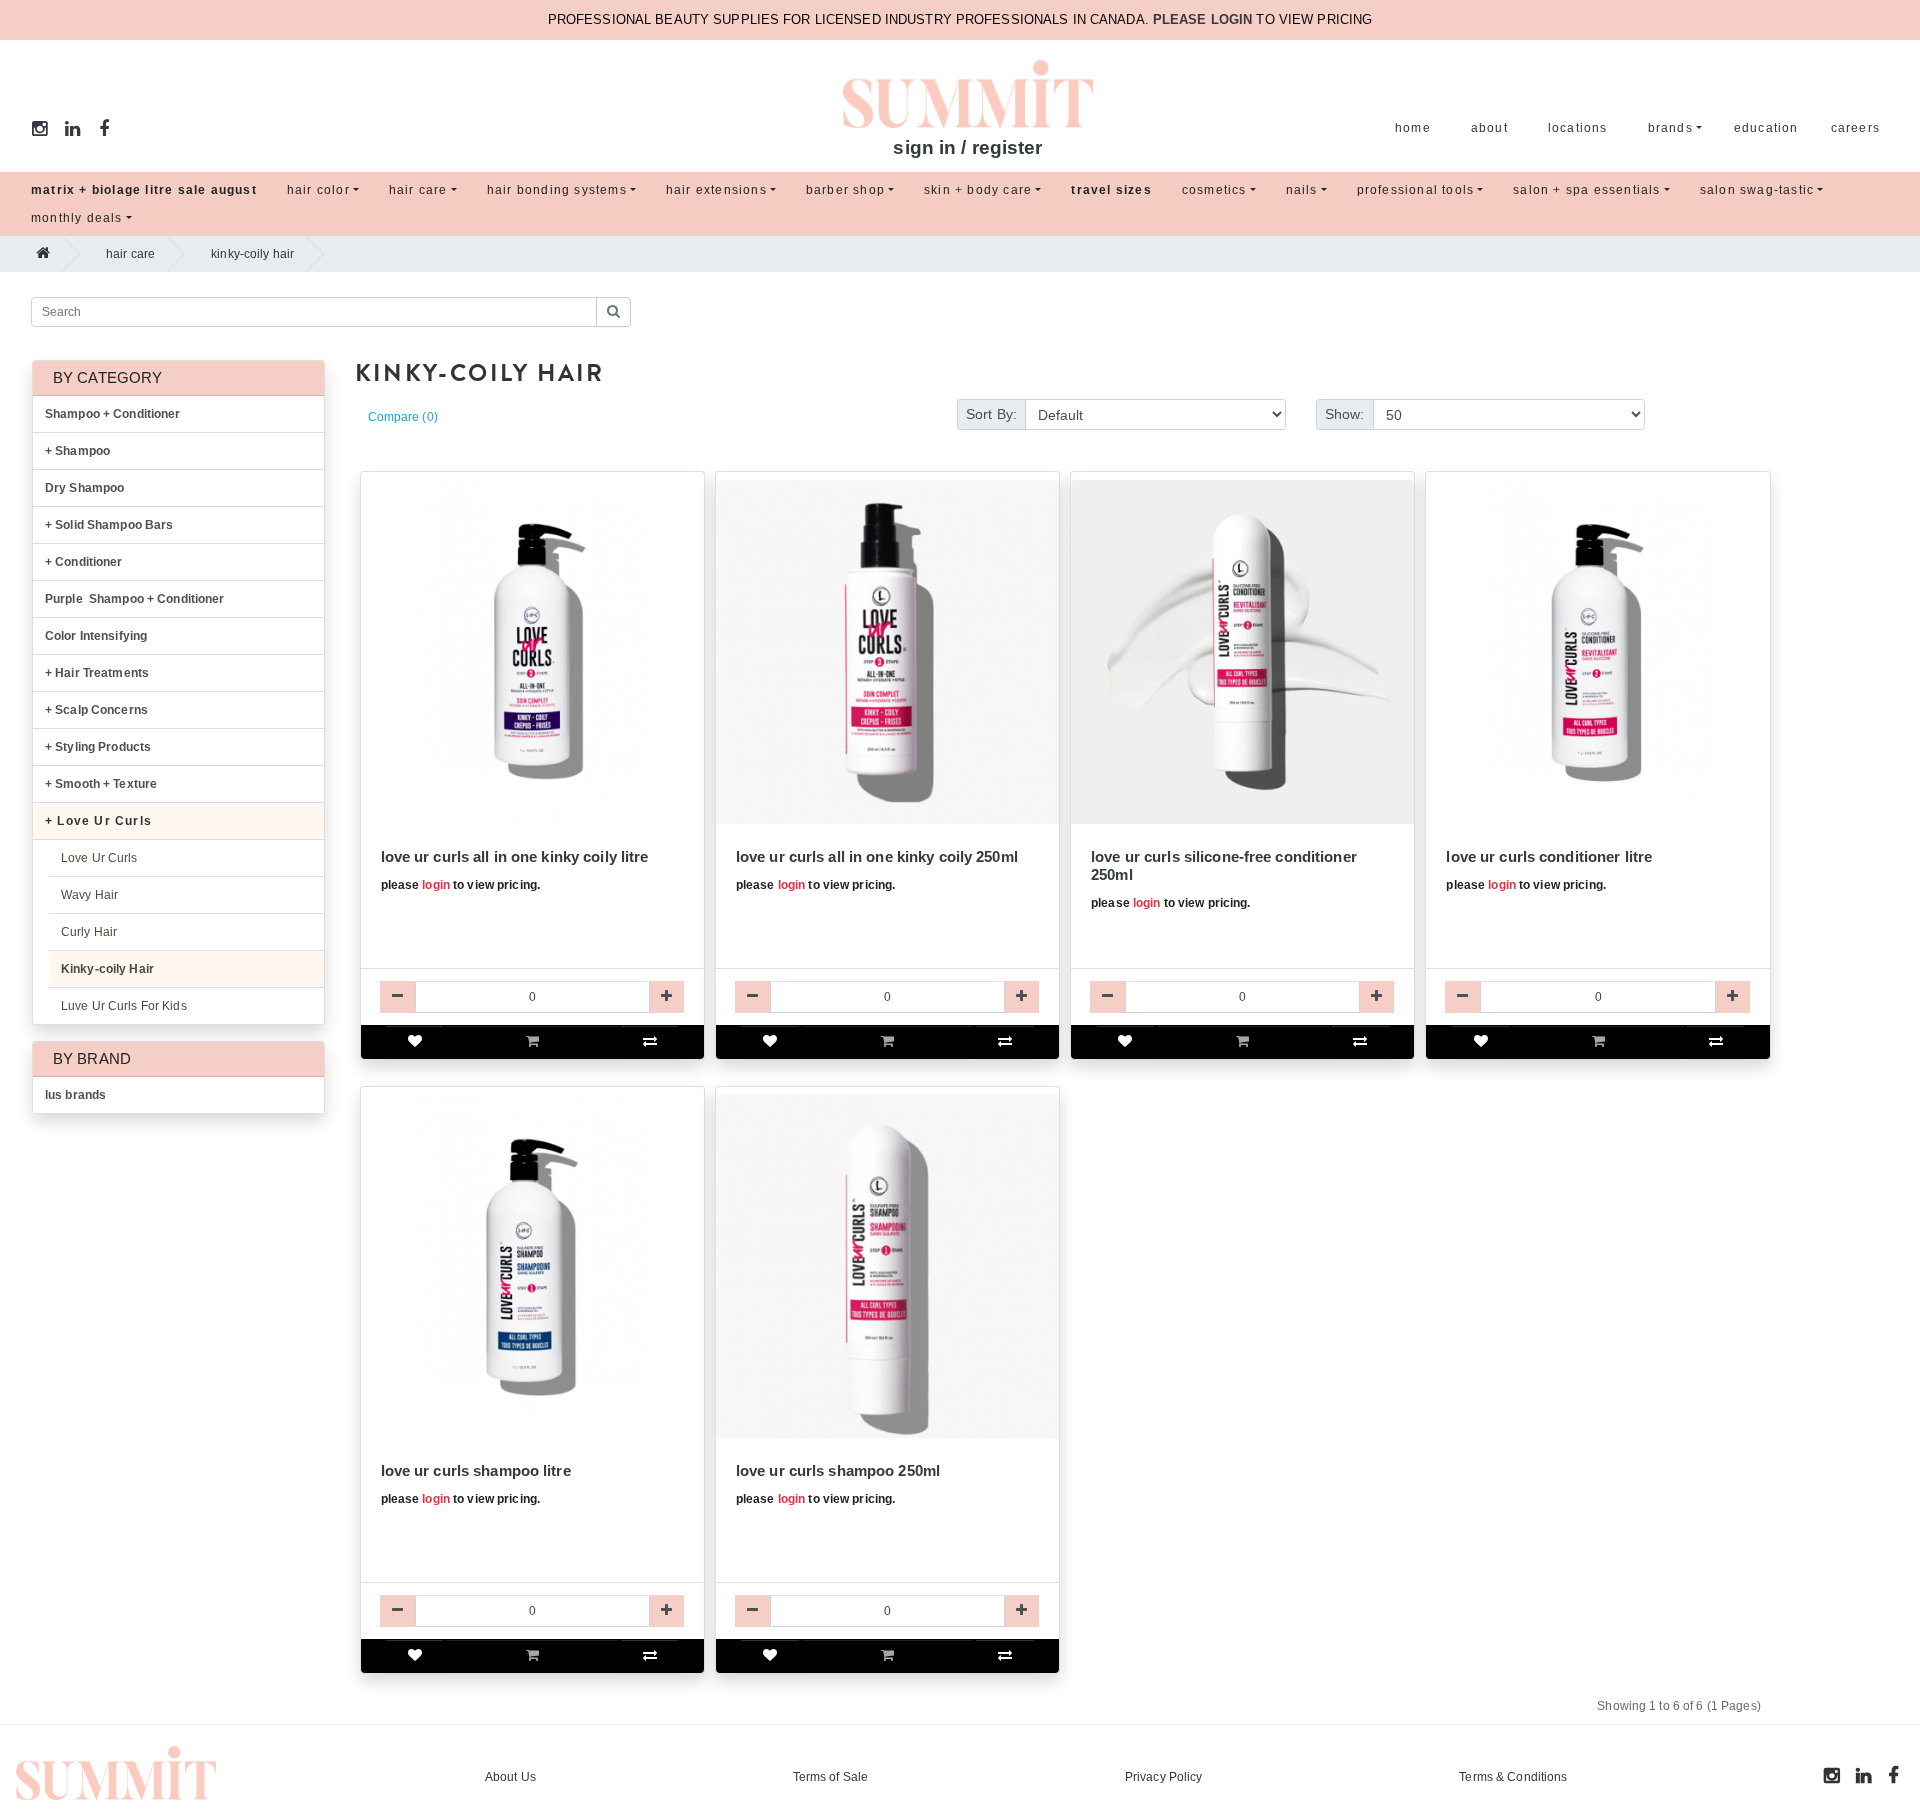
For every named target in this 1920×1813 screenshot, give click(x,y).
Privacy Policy (1164, 1777)
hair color (318, 190)
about (1489, 128)
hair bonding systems (557, 190)
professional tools (1416, 190)
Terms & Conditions (1513, 1777)
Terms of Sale (831, 1777)
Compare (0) (403, 417)
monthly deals (77, 218)
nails (1302, 190)
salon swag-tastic (1757, 190)
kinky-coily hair (252, 254)
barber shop (845, 190)
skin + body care (978, 190)
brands (1670, 128)
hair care (418, 190)
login (436, 885)
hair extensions (716, 190)
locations (1578, 128)
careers (1855, 128)
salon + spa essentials (1586, 190)
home (1413, 128)
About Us (510, 1777)
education (1766, 128)
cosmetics (1214, 190)
